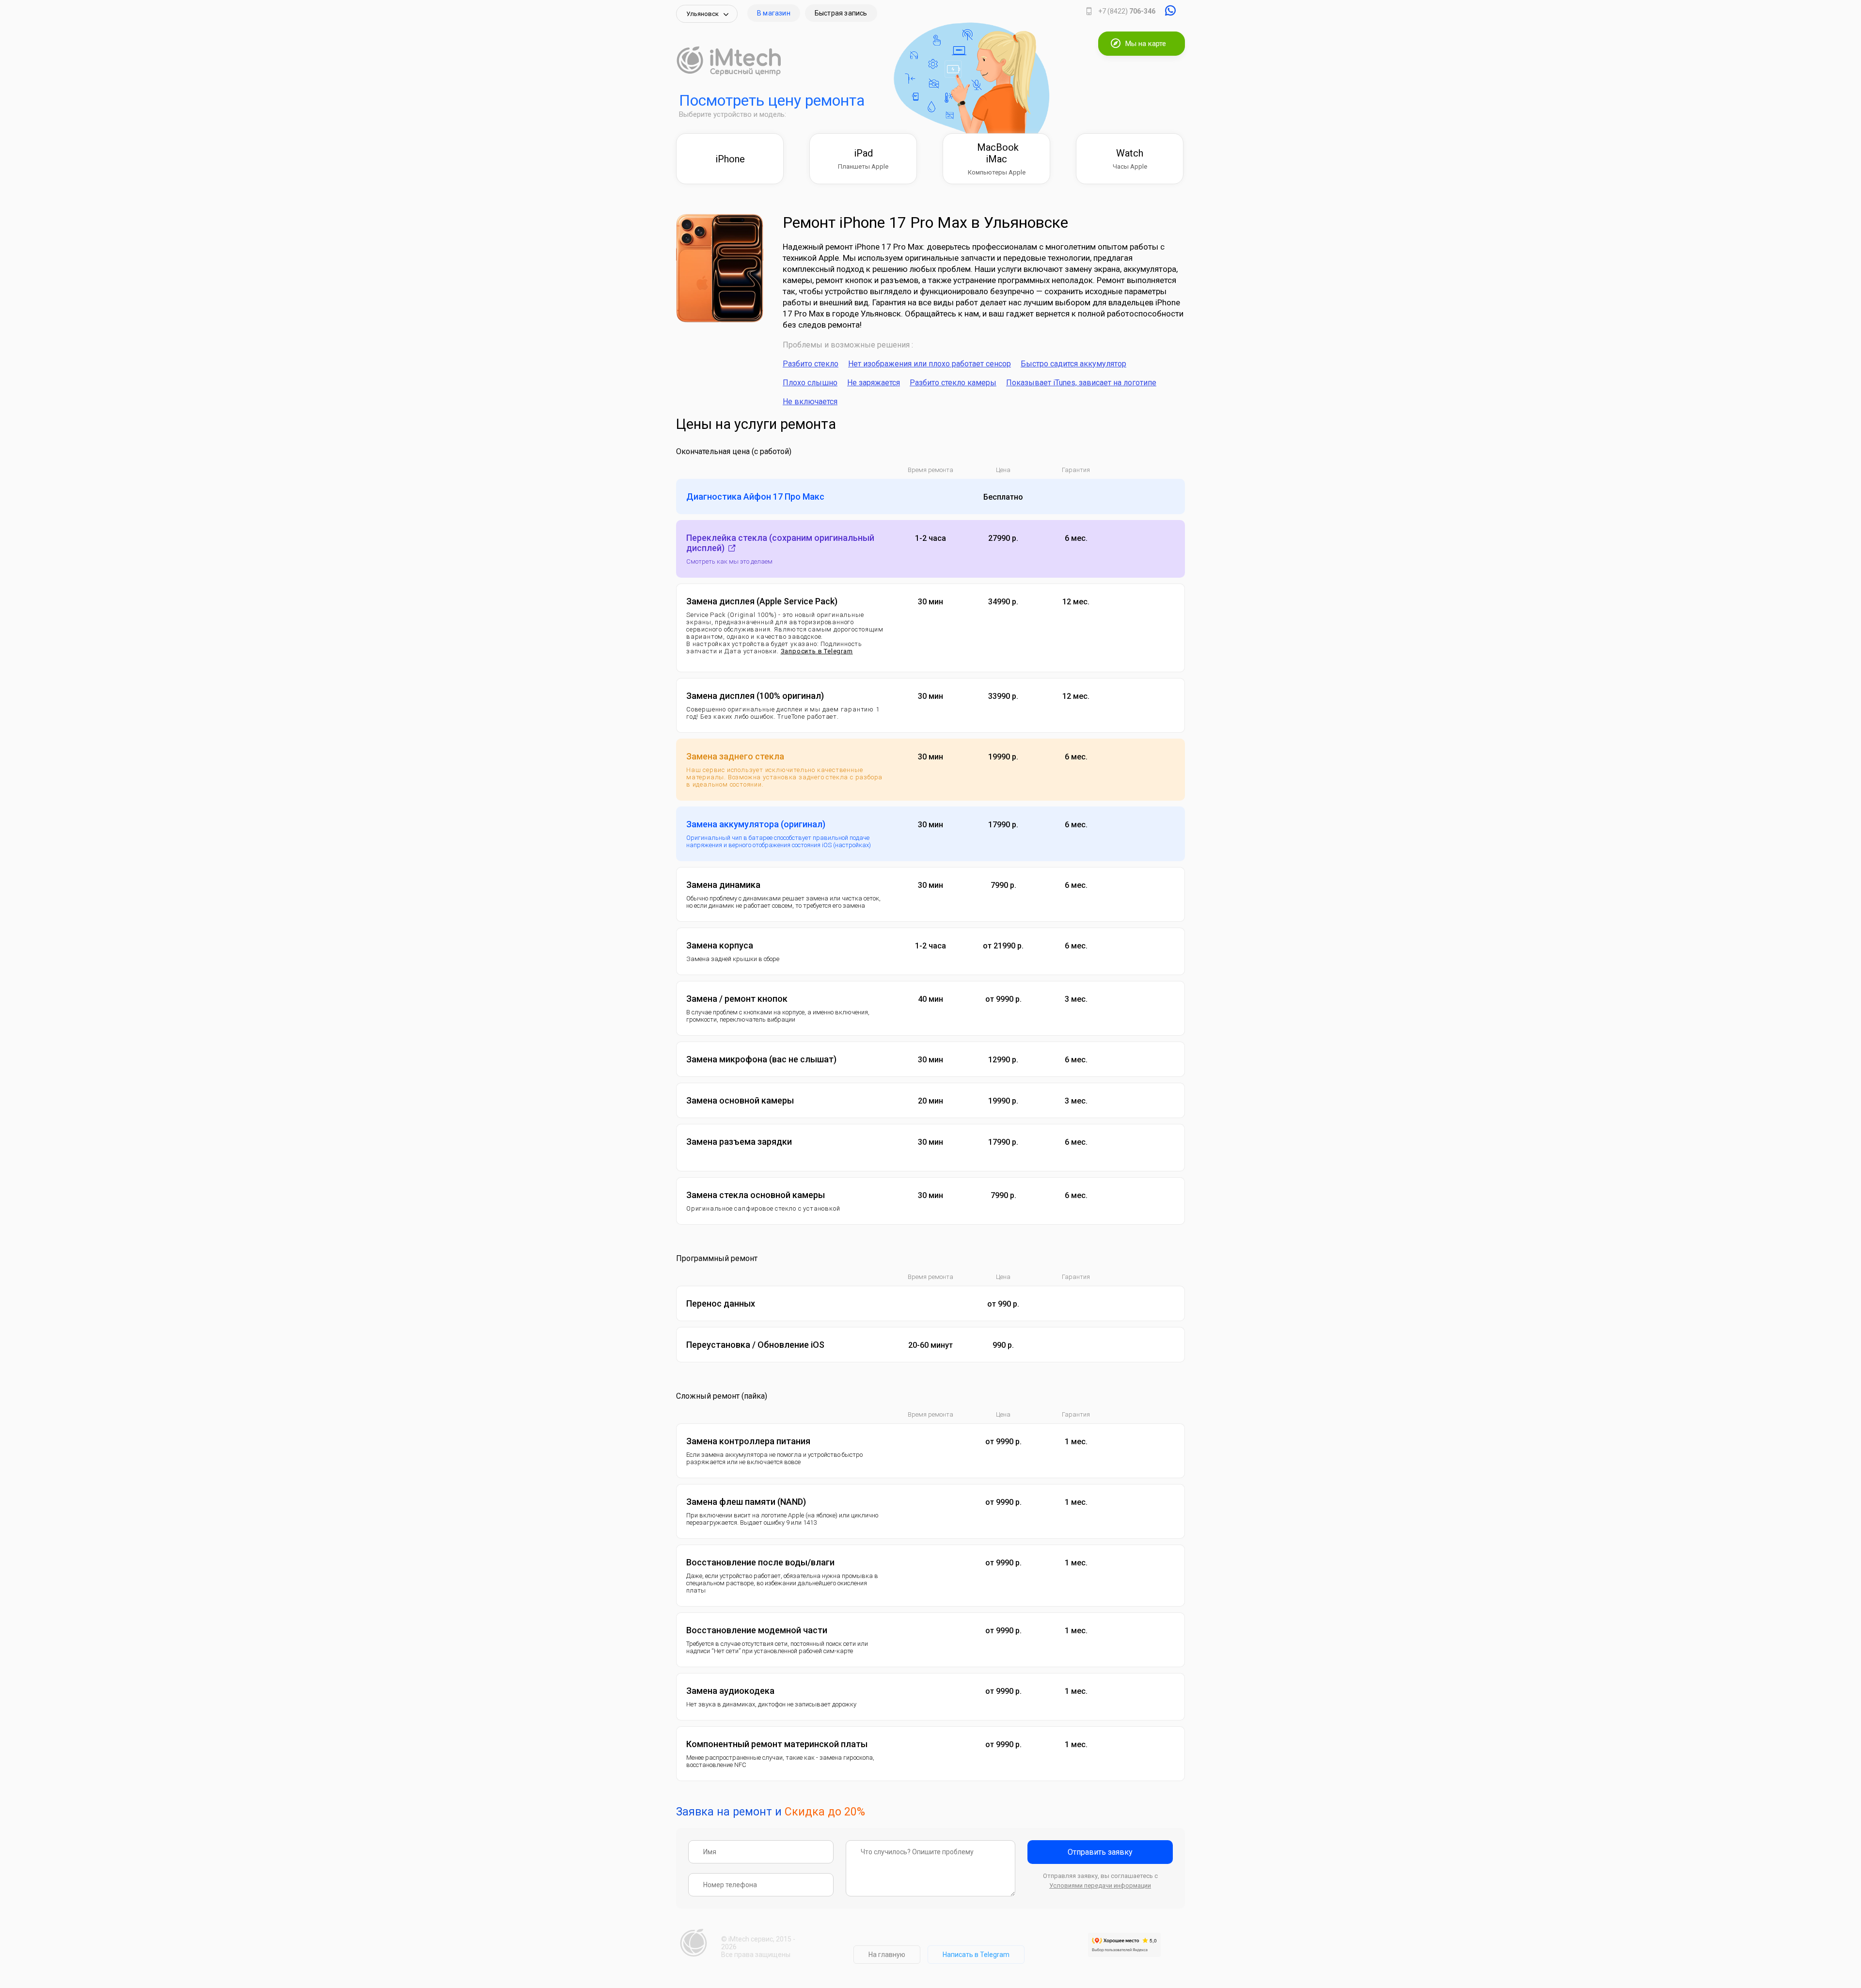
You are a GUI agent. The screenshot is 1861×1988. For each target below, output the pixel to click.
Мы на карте (1146, 44)
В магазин (774, 13)
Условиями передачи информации (1100, 1885)
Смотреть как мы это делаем (729, 561)
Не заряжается (874, 383)
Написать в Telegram (976, 1955)
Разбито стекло (811, 364)
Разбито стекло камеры (953, 383)
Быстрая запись (841, 13)
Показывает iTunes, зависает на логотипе (1081, 383)
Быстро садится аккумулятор (1073, 364)
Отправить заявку (1100, 1852)
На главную (887, 1955)
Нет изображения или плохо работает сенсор (930, 364)
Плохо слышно (810, 383)
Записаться (1142, 497)
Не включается (810, 402)
